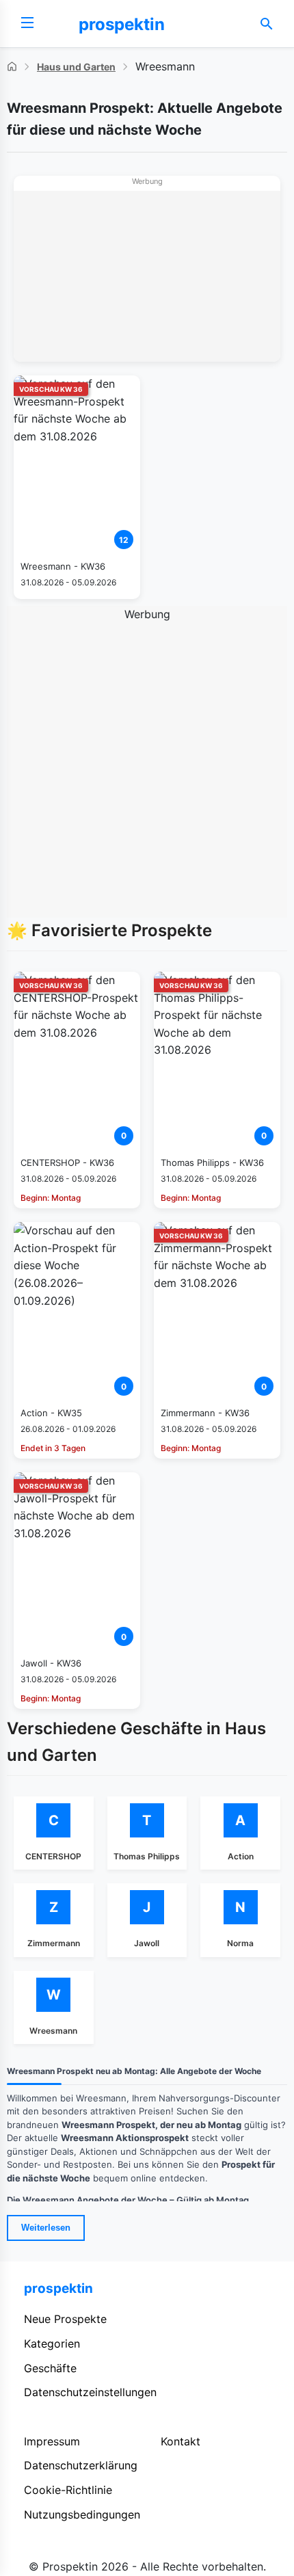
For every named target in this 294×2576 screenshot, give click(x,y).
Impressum (52, 2441)
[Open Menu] (27, 24)
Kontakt (181, 2441)
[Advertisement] (147, 276)
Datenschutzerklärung (81, 2465)
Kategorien (52, 2343)
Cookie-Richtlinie (68, 2490)
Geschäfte (50, 2368)
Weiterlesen (46, 2228)
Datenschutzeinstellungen (90, 2392)
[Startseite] (12, 67)
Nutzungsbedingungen (82, 2514)
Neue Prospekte (65, 2319)
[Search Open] (267, 24)
